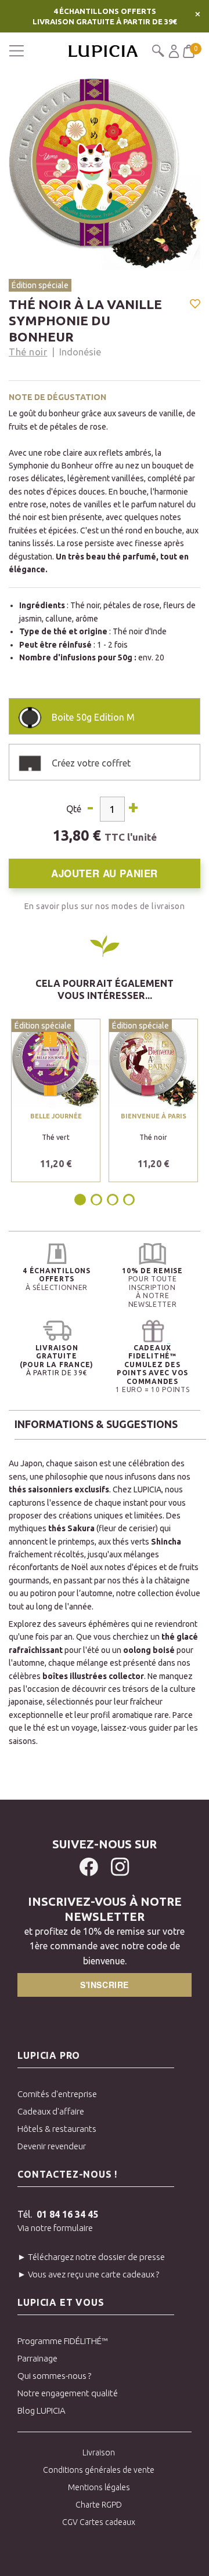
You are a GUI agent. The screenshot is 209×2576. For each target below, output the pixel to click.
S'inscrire (105, 1985)
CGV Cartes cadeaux (99, 2522)
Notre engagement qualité (68, 2393)
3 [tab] (113, 1200)
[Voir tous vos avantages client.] (57, 1254)
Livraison (99, 2453)
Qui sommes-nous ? (54, 2376)
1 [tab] (81, 1200)
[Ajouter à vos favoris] (195, 305)
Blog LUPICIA (42, 2410)
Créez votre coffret (91, 763)
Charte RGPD (99, 2505)
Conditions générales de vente (99, 2470)
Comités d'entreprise (57, 2094)
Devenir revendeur (52, 2146)
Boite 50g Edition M (93, 717)
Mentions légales (99, 2487)
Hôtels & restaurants (57, 2129)
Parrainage (37, 2358)
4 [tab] (129, 1200)
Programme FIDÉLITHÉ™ (63, 2341)
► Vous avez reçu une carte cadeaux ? (88, 2274)
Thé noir (28, 352)
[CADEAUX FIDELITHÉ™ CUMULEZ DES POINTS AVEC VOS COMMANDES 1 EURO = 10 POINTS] (152, 1331)
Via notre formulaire (55, 2228)
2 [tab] (96, 1200)
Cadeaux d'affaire (51, 2111)
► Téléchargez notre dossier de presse (91, 2257)
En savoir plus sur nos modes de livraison (105, 906)
